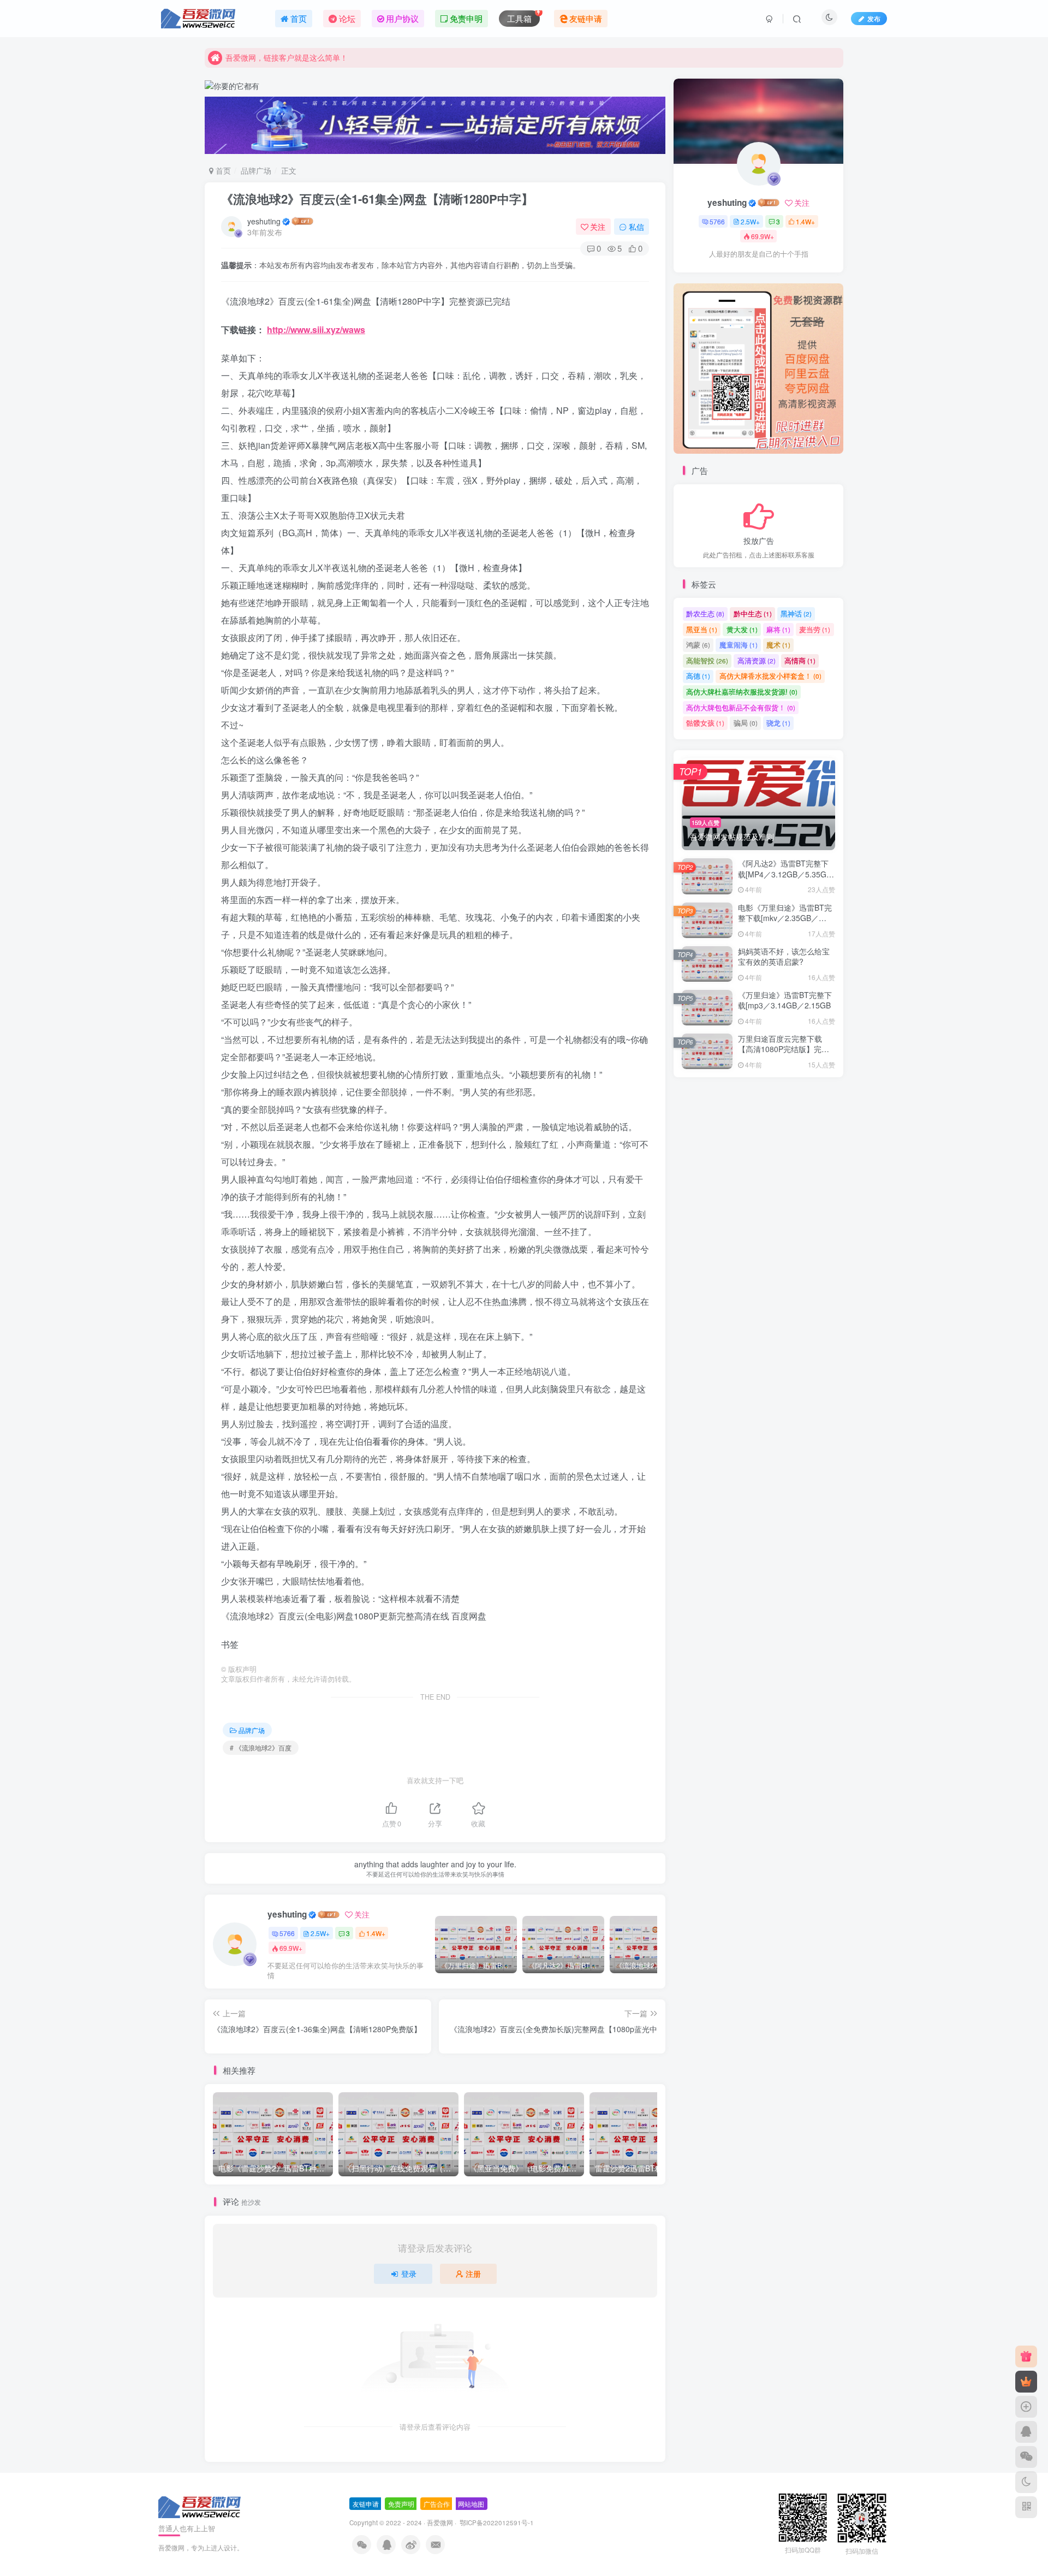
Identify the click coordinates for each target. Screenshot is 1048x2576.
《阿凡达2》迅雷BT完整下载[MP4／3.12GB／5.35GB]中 (786, 875)
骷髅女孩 (705, 724)
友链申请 (366, 2504)
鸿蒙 (698, 646)
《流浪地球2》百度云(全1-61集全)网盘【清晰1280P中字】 (377, 199)
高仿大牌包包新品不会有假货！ (741, 708)
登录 (409, 2274)
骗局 (746, 724)
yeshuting (264, 221)
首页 (222, 170)
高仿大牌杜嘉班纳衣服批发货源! (742, 693)
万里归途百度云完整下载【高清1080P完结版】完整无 (784, 1050)
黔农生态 (705, 615)
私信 (636, 227)
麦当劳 (815, 630)
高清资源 (757, 661)
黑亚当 (702, 630)
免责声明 (401, 2504)
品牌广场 (256, 170)
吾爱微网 (440, 2522)
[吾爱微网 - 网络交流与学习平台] (200, 2506)
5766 (287, 1933)
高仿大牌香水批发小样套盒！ (770, 677)
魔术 (778, 646)
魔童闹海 (739, 646)
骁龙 (778, 724)
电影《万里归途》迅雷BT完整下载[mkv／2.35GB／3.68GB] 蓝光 (785, 919)
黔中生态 (753, 615)
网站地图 (471, 2504)
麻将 (778, 630)
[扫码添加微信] (1026, 2457)
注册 (473, 2274)
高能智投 (707, 661)
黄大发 (742, 630)
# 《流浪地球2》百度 (261, 1747)
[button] (674, 366)
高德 (698, 677)
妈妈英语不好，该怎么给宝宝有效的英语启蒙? (784, 958)
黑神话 (796, 615)
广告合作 (437, 2504)
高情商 (800, 661)
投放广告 (759, 541)
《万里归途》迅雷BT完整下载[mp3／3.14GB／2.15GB (785, 1001)
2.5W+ (320, 1933)
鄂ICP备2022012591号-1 (496, 2522)
